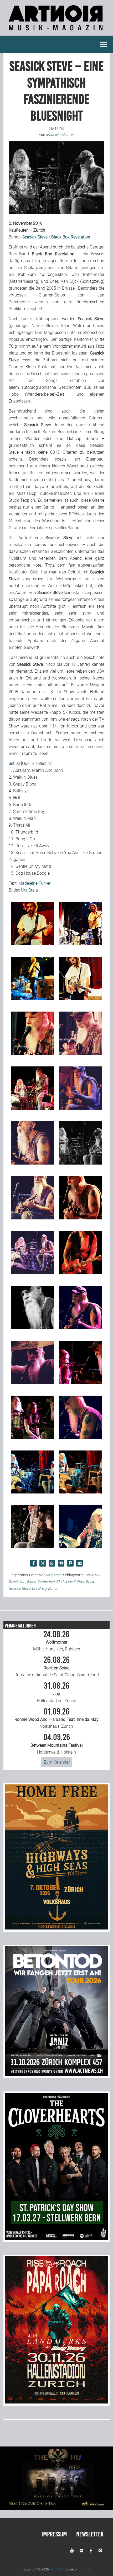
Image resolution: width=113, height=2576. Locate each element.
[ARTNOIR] (56, 32)
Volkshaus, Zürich (56, 1718)
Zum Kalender (57, 1762)
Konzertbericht (50, 1575)
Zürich (53, 1588)
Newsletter (90, 2534)
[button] (34, 1563)
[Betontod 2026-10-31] (56, 2075)
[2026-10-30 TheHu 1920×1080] (56, 2509)
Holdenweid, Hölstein (57, 1744)
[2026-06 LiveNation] (56, 1928)
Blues (31, 1582)
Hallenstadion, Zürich (56, 1692)
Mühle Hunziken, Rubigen (57, 1641)
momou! (84, 2569)
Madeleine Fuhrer (34, 883)
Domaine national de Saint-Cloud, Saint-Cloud (57, 1667)
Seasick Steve (19, 1588)
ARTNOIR (56, 2569)
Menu (104, 44)
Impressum (54, 2534)
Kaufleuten (46, 1582)
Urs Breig (29, 890)
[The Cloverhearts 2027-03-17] (56, 2238)
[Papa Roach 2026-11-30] (56, 2402)
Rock (90, 1582)
